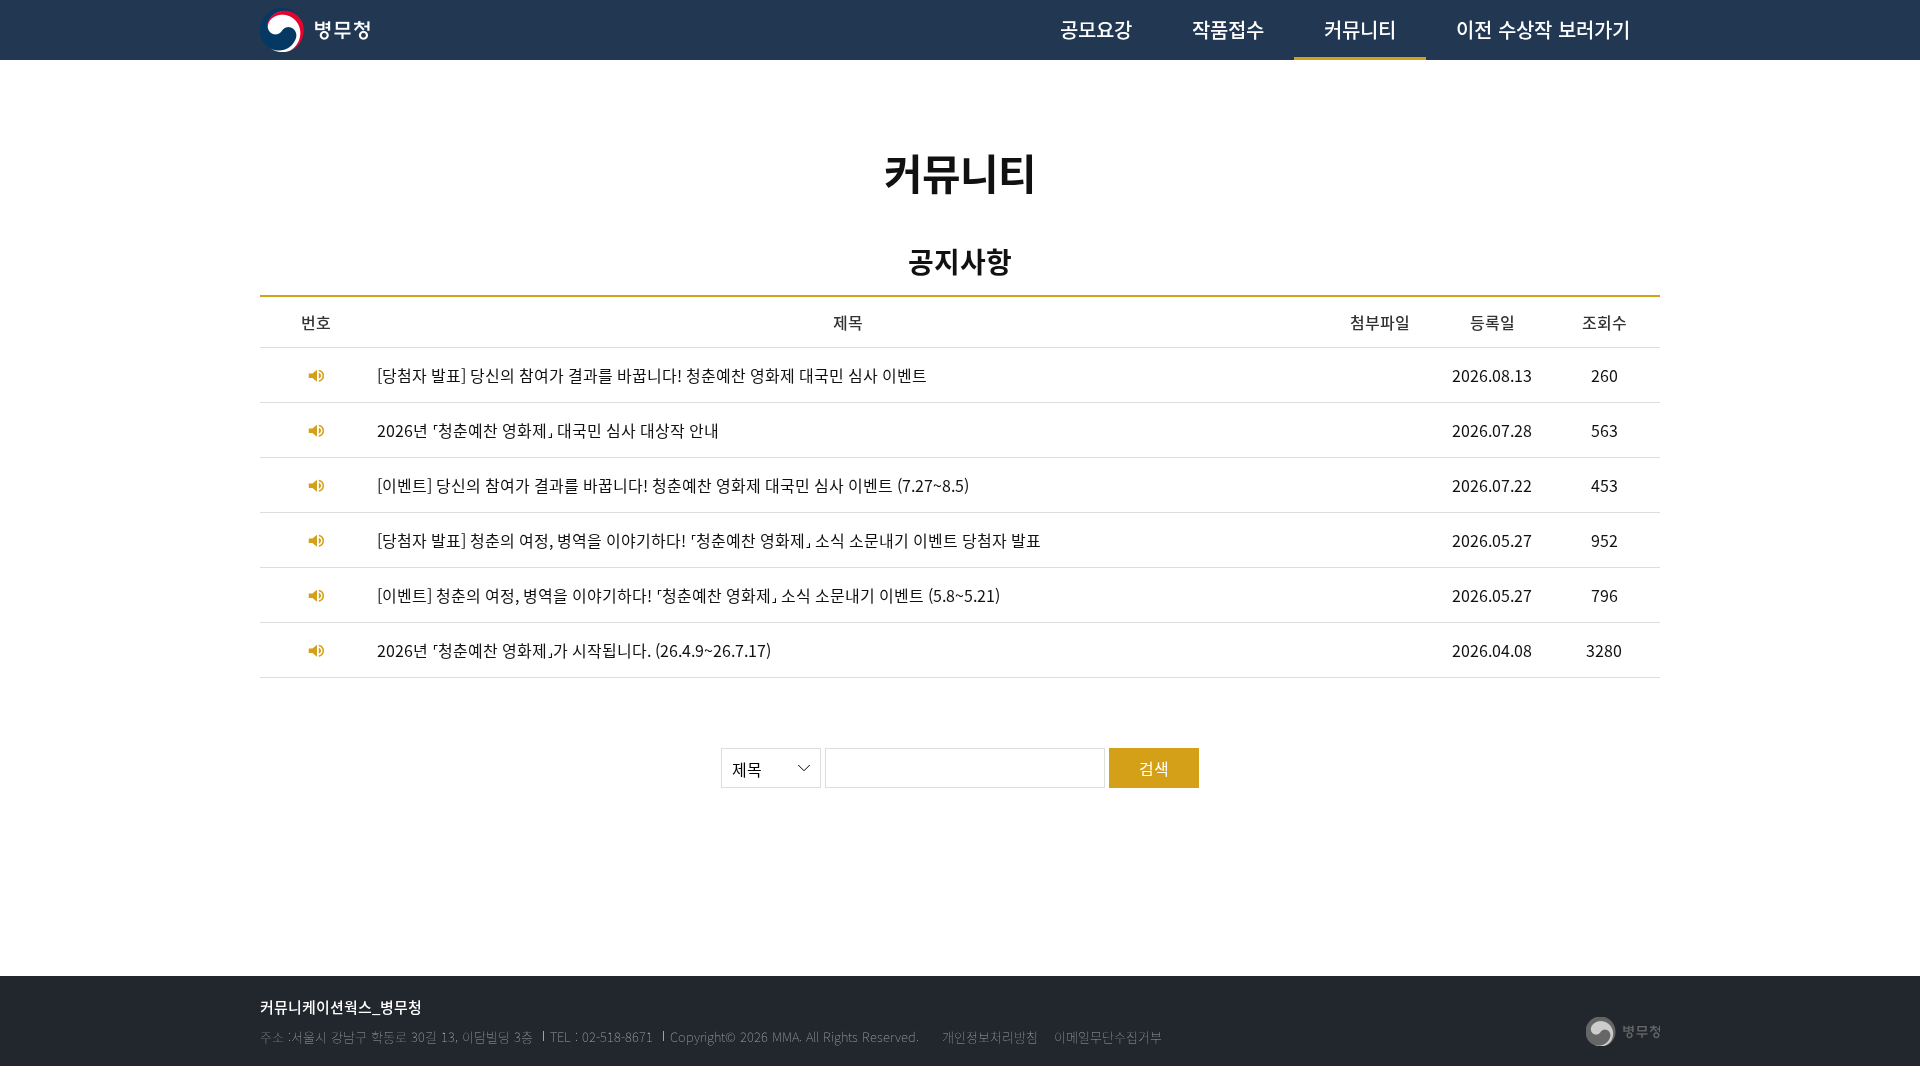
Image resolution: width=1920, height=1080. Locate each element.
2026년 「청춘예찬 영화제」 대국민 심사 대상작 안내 (548, 430)
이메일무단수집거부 (1108, 1036)
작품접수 (1228, 29)
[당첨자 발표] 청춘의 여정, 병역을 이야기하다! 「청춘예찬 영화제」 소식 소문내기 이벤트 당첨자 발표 (709, 540)
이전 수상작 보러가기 (1543, 29)
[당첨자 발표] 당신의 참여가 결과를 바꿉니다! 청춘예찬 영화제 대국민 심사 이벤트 (652, 375)
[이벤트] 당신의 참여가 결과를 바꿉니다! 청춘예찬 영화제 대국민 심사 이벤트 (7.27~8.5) (673, 485)
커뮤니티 (1360, 29)
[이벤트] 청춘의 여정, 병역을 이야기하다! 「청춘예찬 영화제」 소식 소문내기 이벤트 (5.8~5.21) (688, 595)
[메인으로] (316, 30)
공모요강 (1096, 29)
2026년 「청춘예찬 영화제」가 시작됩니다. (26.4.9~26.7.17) (574, 650)
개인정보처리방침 (990, 1036)
